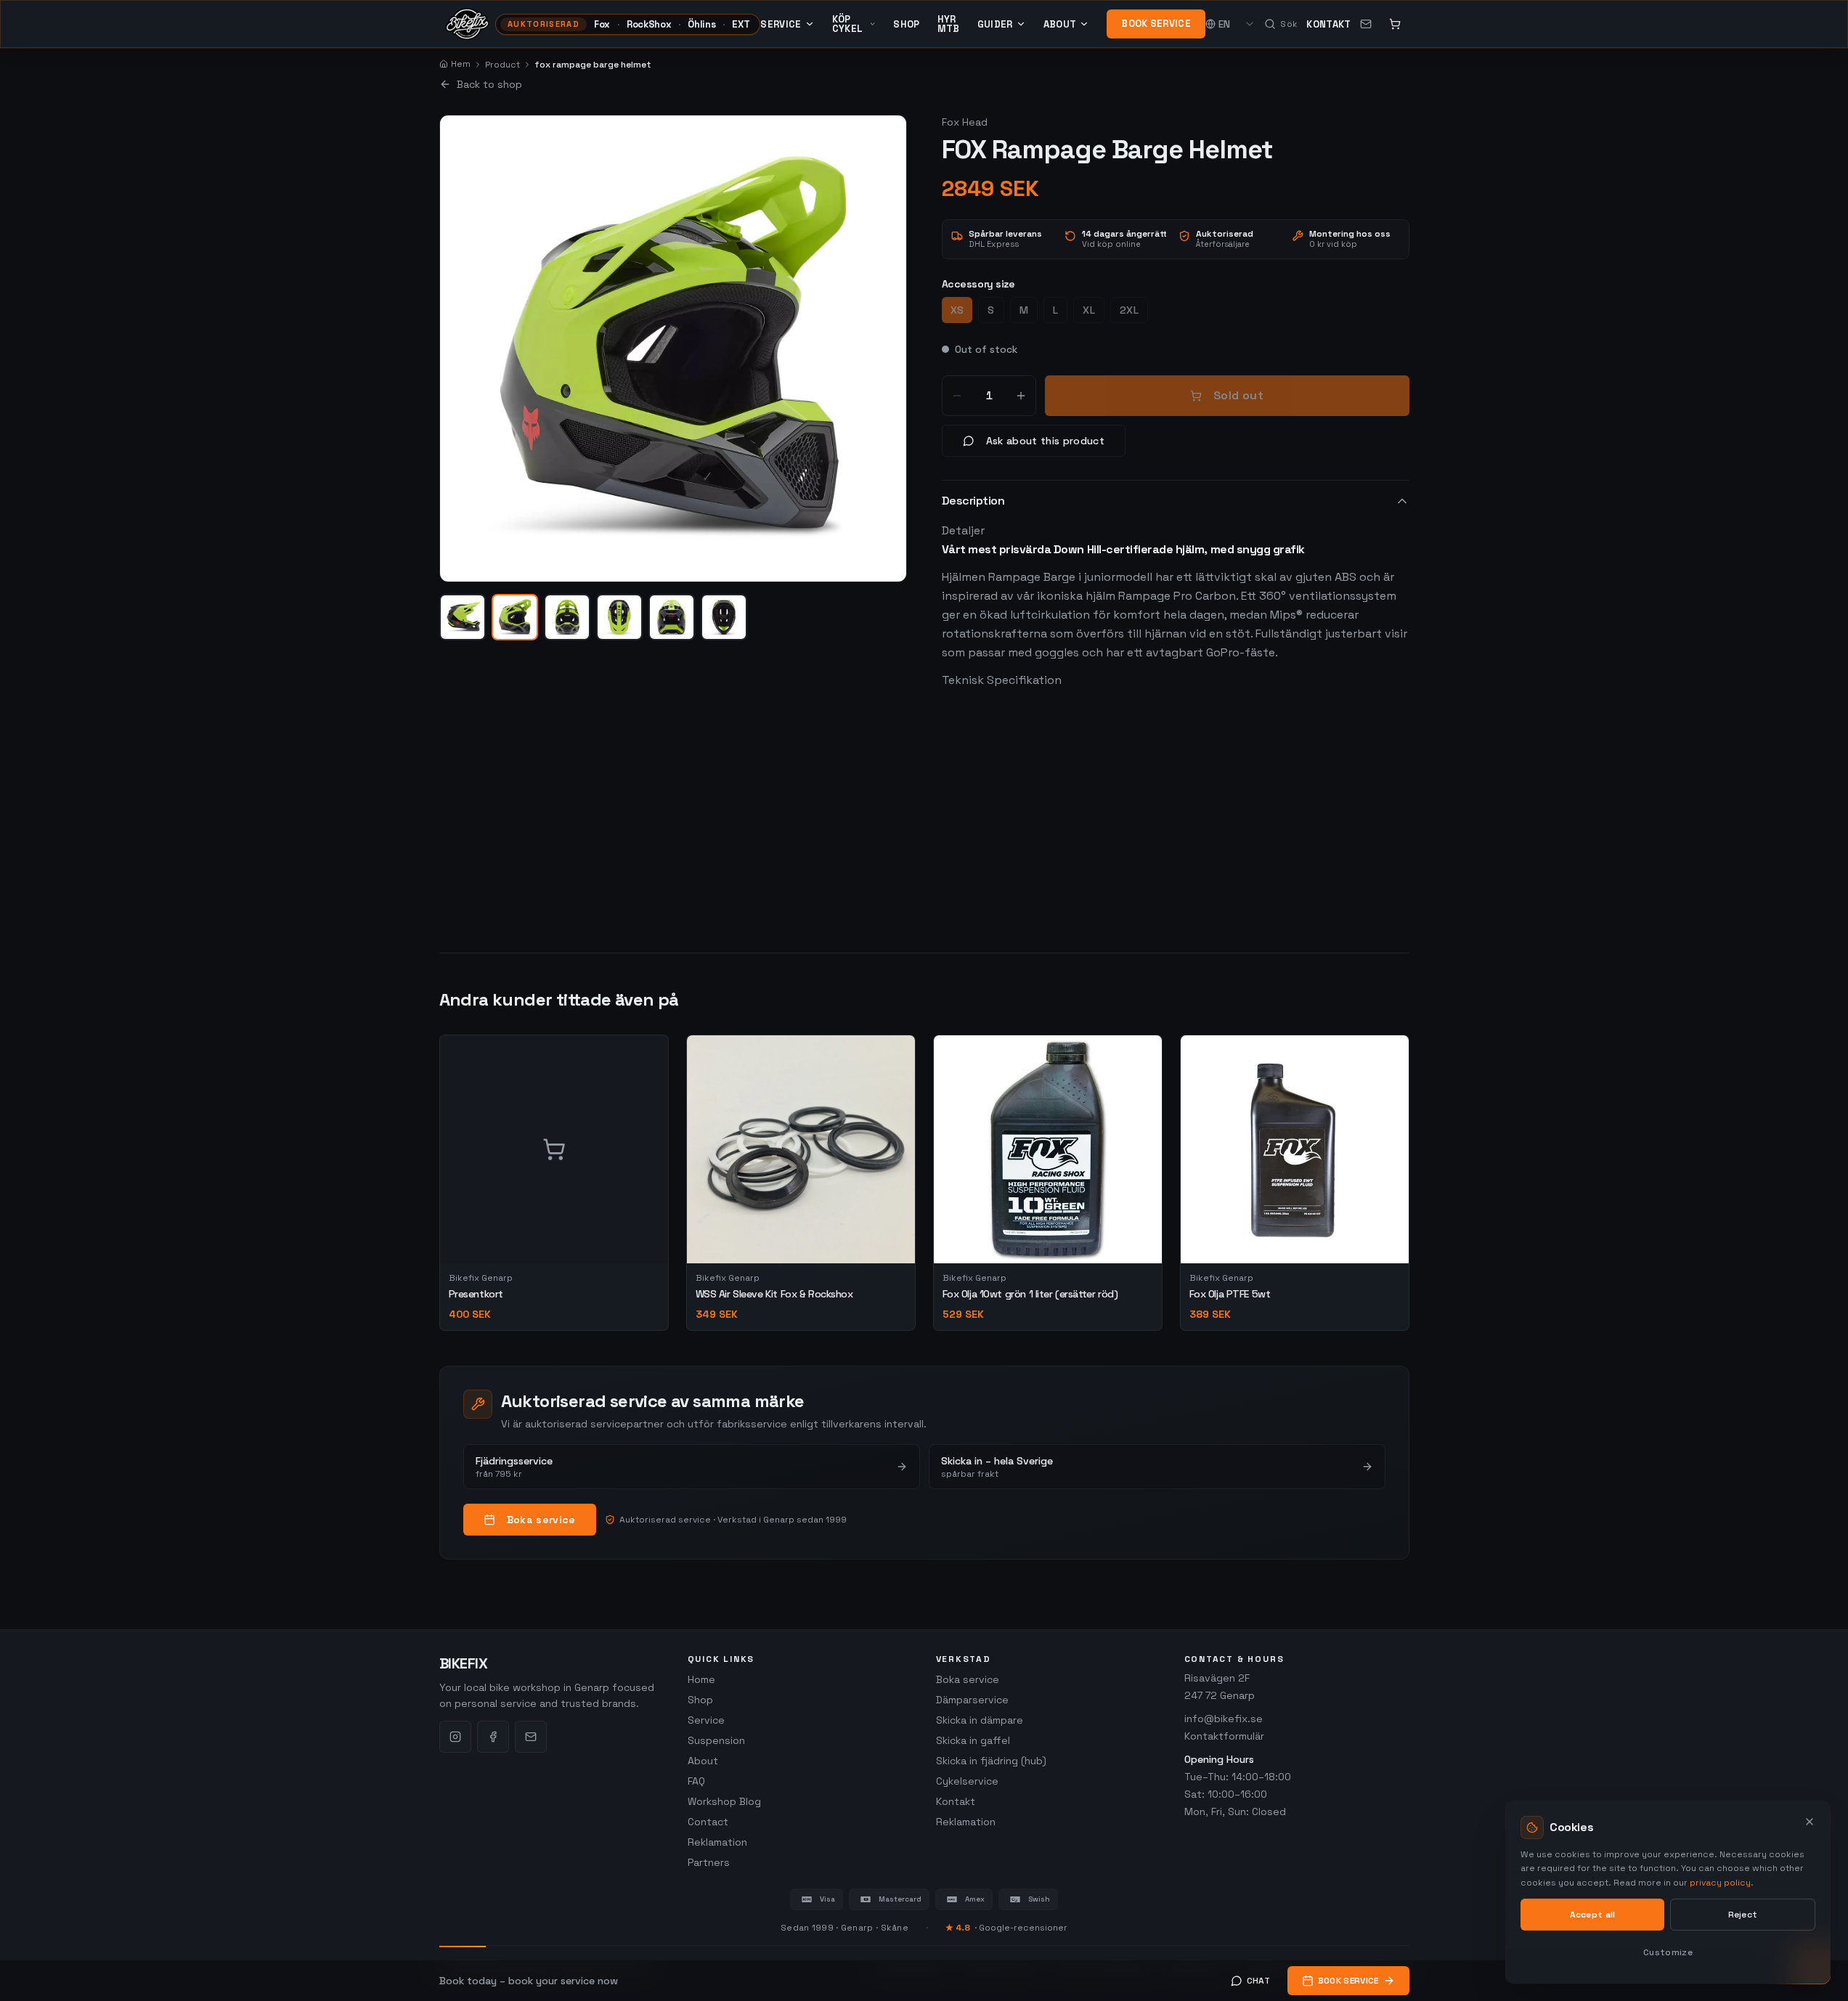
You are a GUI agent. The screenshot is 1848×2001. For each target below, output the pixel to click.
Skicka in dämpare (980, 1720)
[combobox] (1237, 24)
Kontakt (1328, 24)
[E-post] (531, 1737)
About (1060, 24)
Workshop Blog (724, 1801)
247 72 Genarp (1220, 1695)
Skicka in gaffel (973, 1740)
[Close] (1810, 1822)
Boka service (541, 1520)
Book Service (1156, 24)
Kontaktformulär (1224, 1736)
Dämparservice (972, 1700)
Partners (709, 1862)
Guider (995, 24)
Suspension (716, 1740)
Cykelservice (967, 1781)
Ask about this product (1046, 441)
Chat (1258, 1981)
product (502, 65)
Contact (708, 1822)
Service (781, 24)
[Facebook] (493, 1737)
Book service (1348, 1981)
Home (701, 1679)
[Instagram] (455, 1737)
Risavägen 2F (1217, 1678)
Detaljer (963, 530)
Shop (906, 24)
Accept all (1593, 1915)
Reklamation (717, 1842)
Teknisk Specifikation (1002, 680)
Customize (1668, 1952)
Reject (1743, 1915)
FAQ (696, 1781)
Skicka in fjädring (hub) (991, 1761)
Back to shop (489, 84)
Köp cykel (848, 24)
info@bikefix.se (1224, 1719)
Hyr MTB (949, 24)
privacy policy (1720, 1883)
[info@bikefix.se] (1366, 24)
